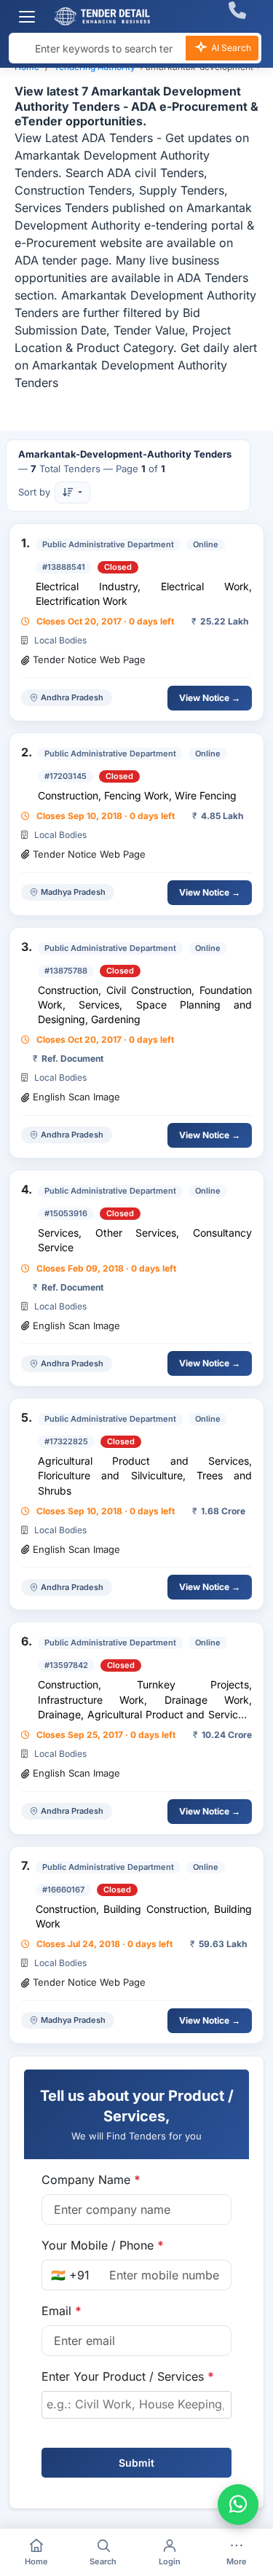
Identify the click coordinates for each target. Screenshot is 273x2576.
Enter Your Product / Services (128, 2376)
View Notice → (210, 698)
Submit (136, 2463)
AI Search (230, 48)
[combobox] (136, 2405)
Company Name (91, 2180)
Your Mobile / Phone (103, 2245)
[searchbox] (136, 2404)
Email (62, 2311)
